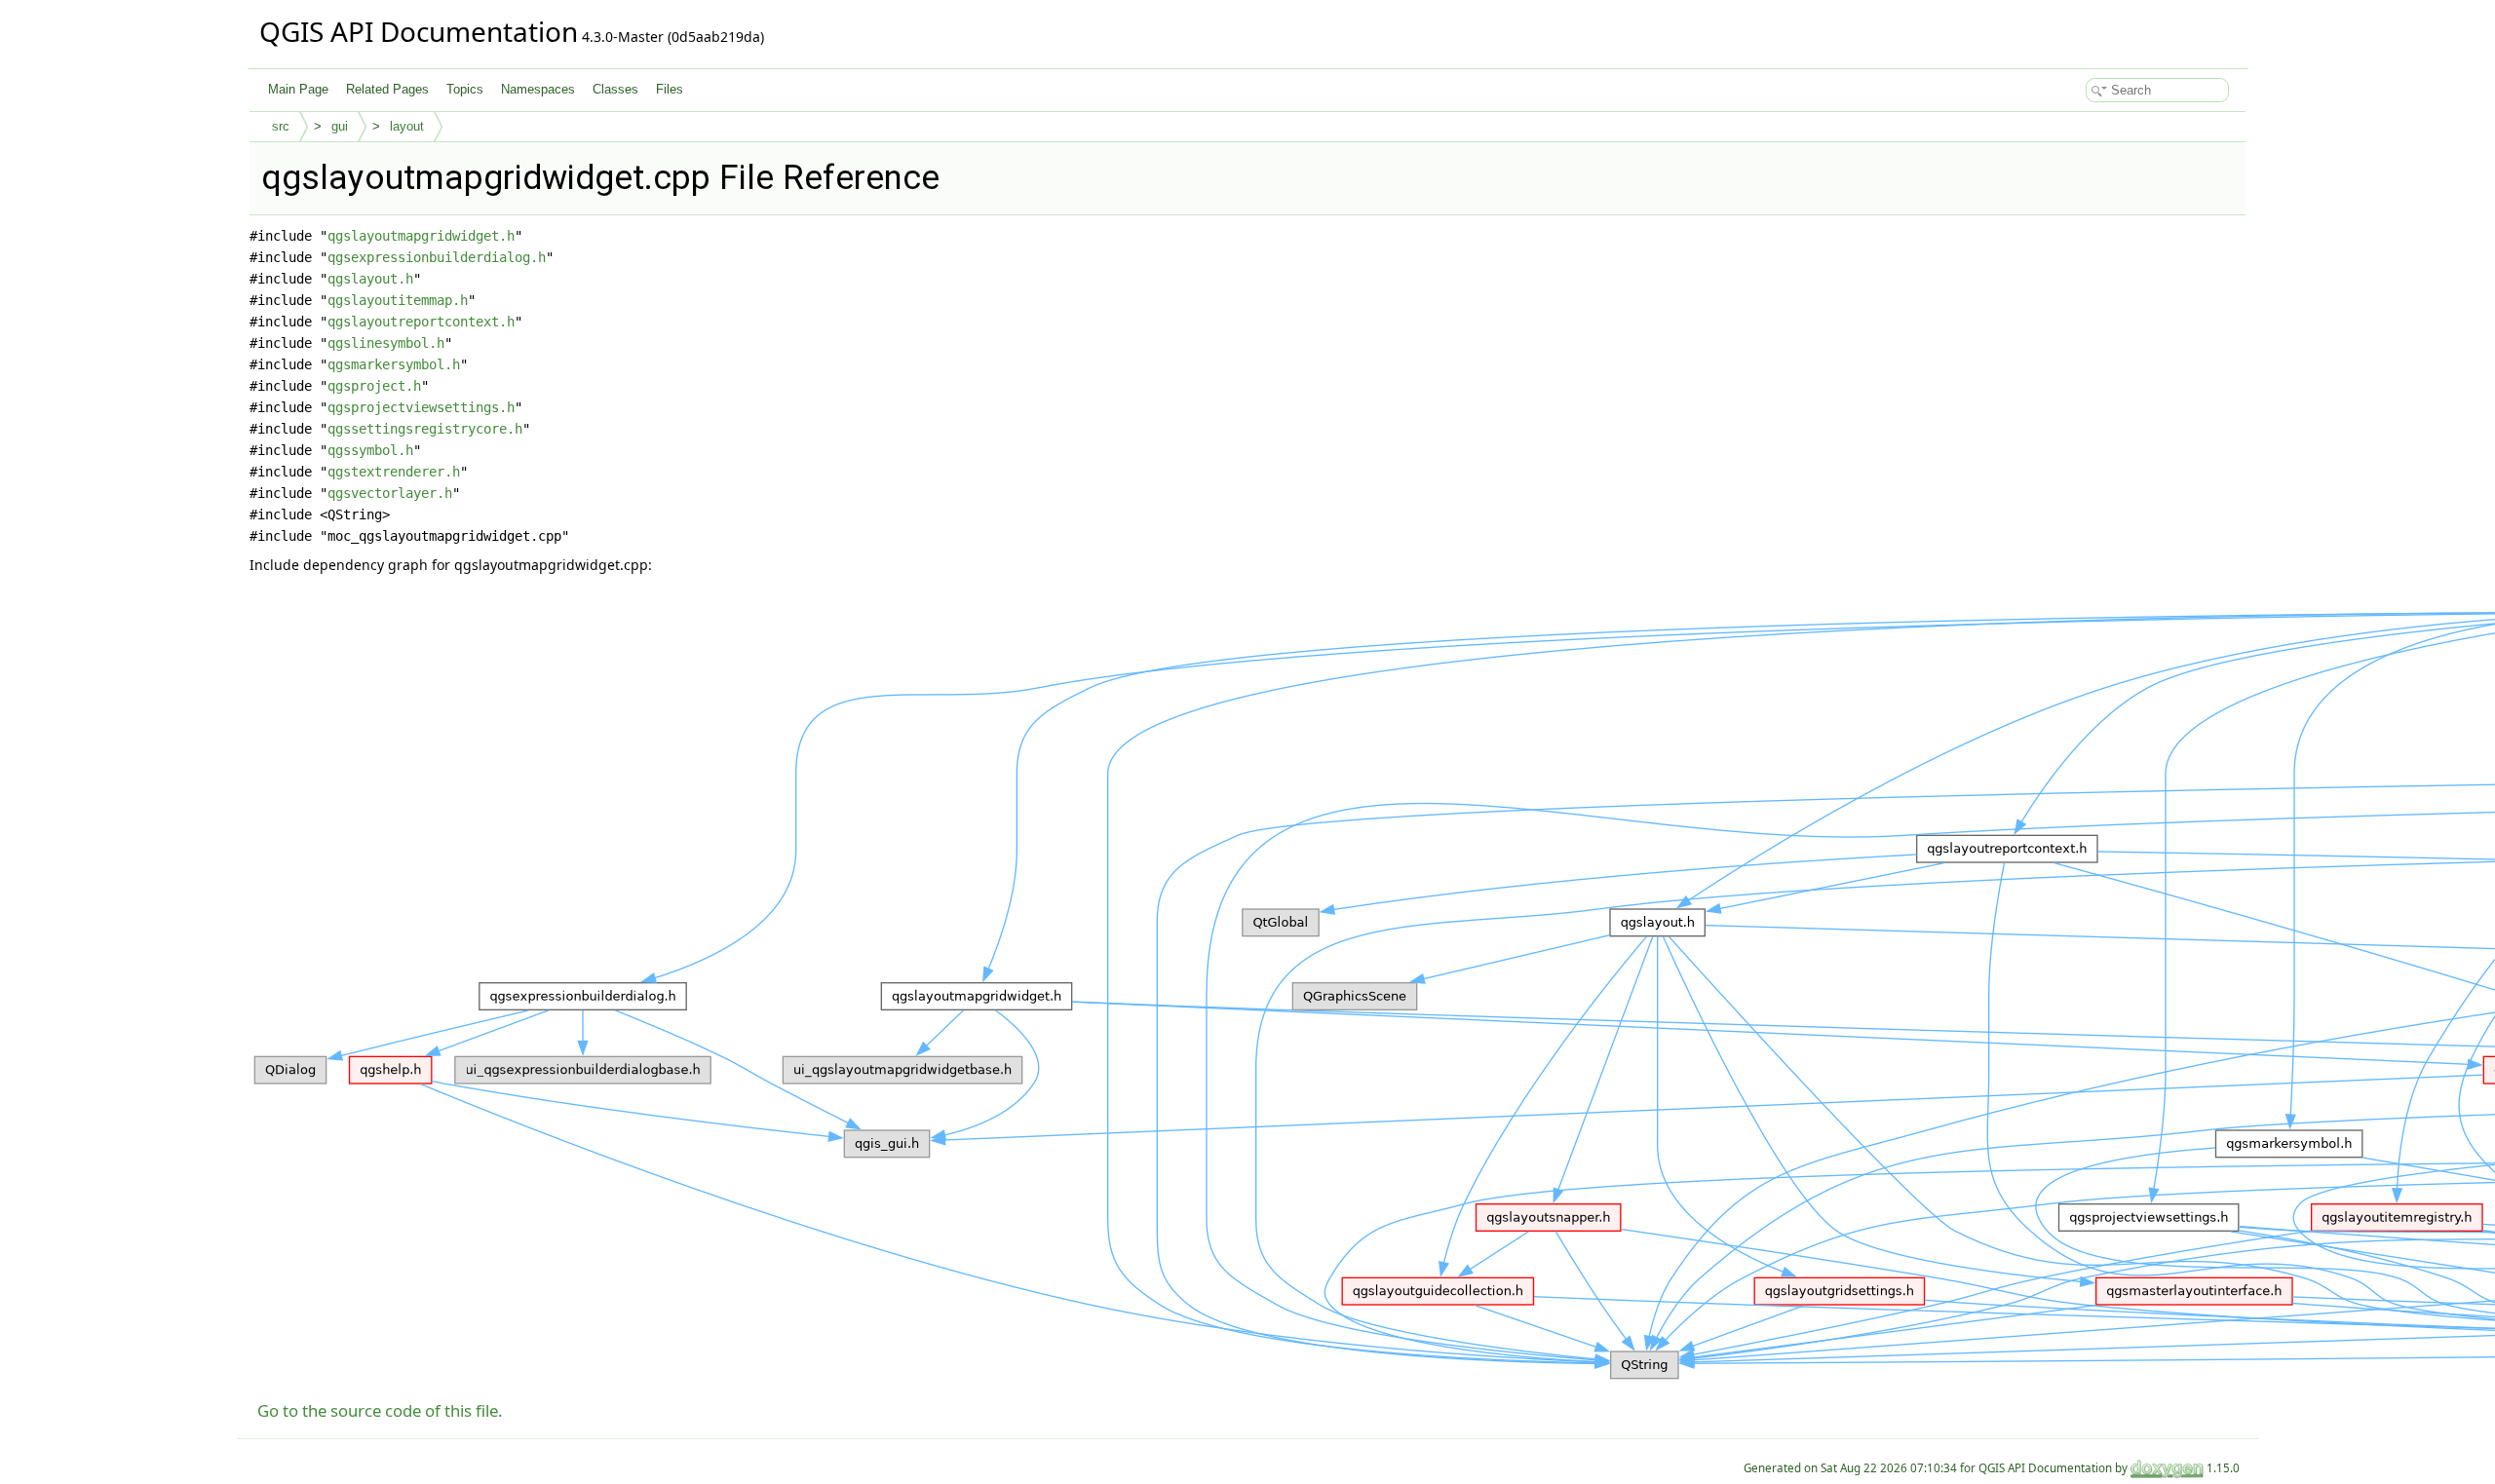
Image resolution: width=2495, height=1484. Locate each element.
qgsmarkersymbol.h (394, 364)
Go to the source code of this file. (380, 1410)
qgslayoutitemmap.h (398, 300)
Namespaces (538, 89)
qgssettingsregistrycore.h (425, 429)
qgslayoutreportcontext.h (421, 322)
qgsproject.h (374, 386)
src (281, 126)
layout (407, 126)
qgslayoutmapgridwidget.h (421, 236)
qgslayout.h (370, 279)
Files (670, 89)
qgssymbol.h (370, 450)
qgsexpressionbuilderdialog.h (437, 257)
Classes (615, 89)
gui (340, 126)
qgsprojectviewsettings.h (421, 407)
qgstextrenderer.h (394, 472)
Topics (465, 89)
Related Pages (387, 89)
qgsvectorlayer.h (390, 493)
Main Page (298, 89)
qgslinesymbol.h (386, 343)
